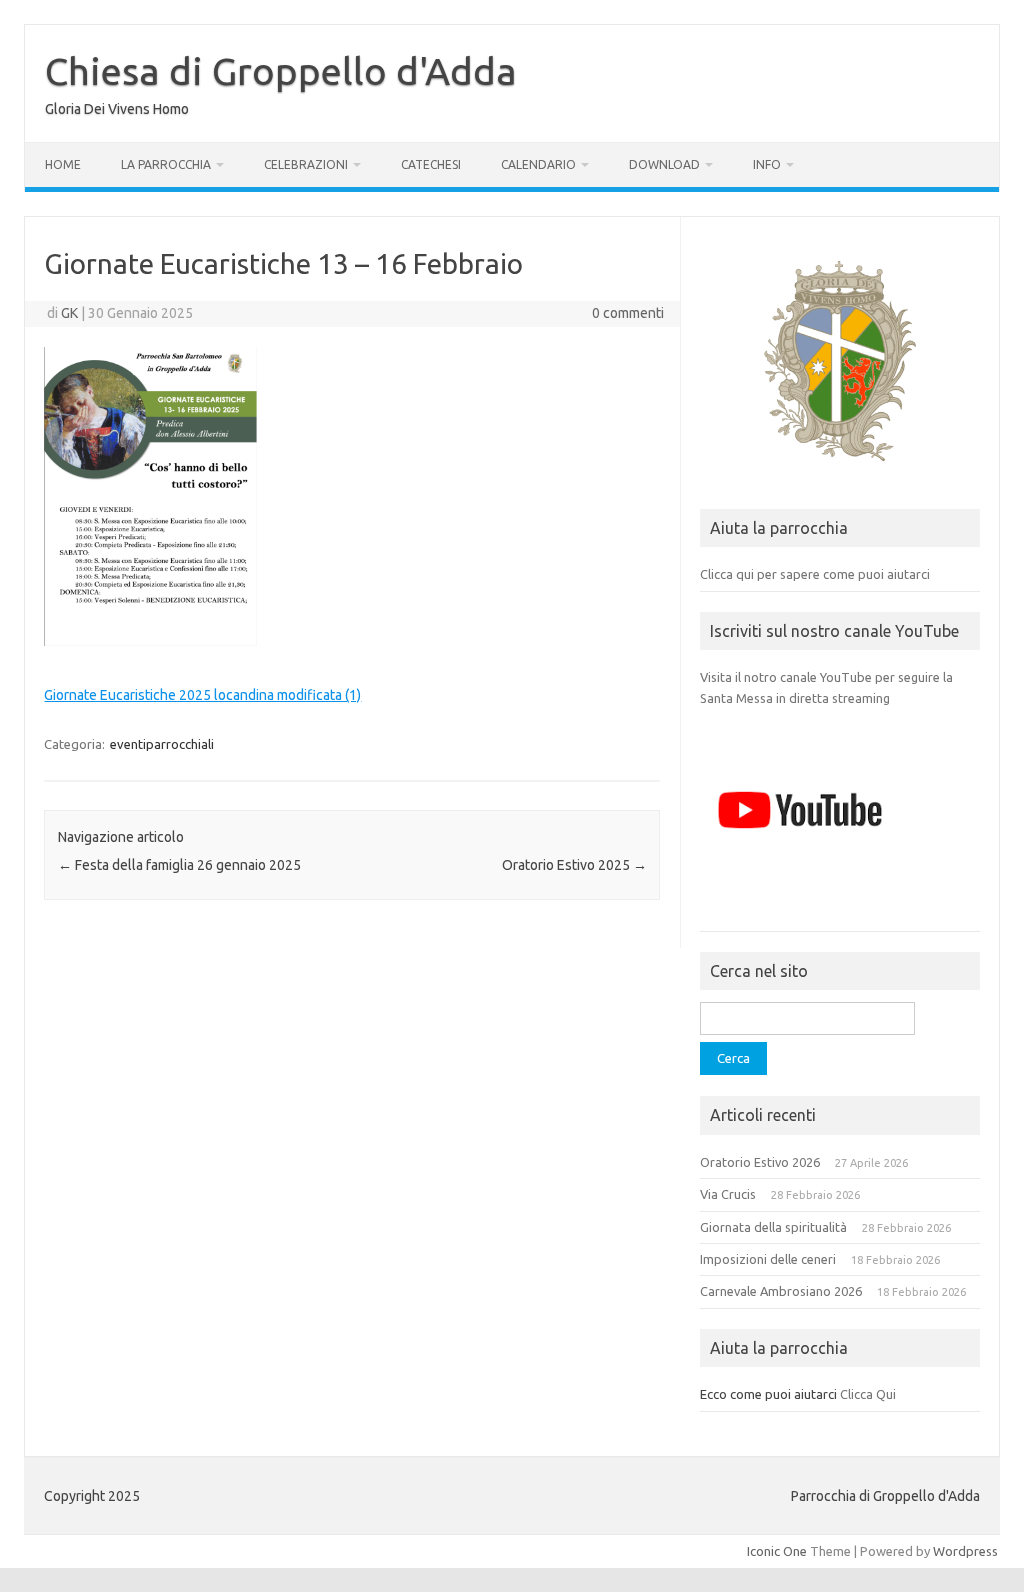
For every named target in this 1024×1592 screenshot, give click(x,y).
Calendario (538, 164)
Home (63, 164)
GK (69, 313)
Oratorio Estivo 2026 (760, 1162)
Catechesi (431, 164)
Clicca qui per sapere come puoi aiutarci (815, 574)
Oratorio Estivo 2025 (574, 865)
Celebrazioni (306, 164)
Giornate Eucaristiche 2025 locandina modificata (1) (202, 695)
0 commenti (628, 313)
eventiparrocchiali (162, 744)
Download (664, 164)
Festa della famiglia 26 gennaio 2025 (179, 865)
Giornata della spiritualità (773, 1227)
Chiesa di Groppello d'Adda (281, 71)
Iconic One (777, 1551)
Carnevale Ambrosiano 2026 (781, 1291)
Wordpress (965, 1551)
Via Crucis (728, 1194)
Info (767, 164)
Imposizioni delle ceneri (768, 1259)
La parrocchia (166, 164)
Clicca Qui (868, 1394)
